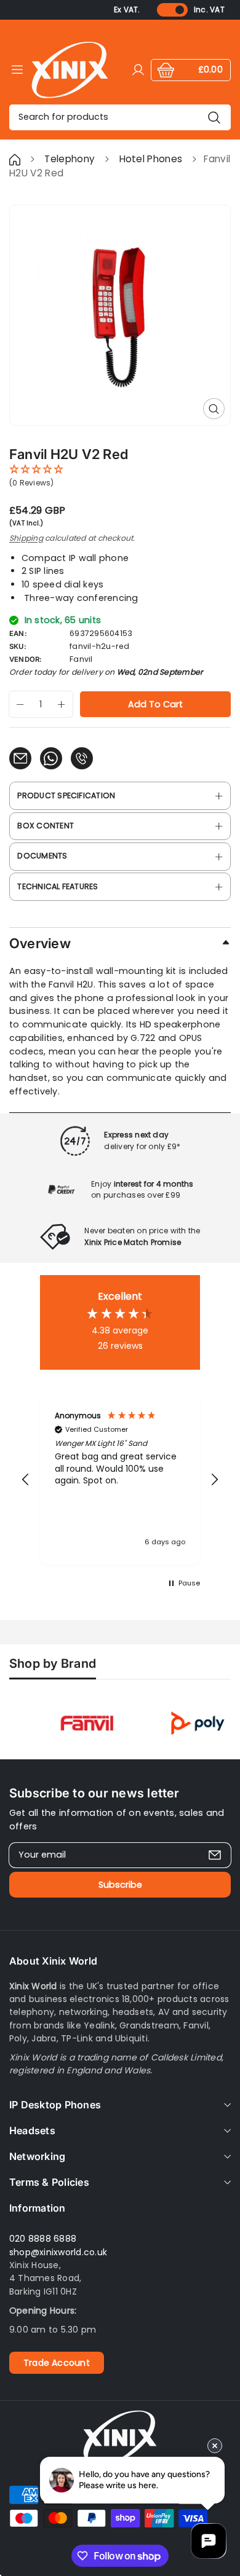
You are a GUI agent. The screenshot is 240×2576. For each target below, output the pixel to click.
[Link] (70, 70)
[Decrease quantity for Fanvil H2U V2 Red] (17, 704)
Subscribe (120, 1885)
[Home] (16, 159)
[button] (26, 1480)
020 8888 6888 (43, 2239)
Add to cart (155, 704)
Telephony (70, 159)
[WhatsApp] (51, 758)
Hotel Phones (152, 159)
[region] (120, 1479)
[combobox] (120, 117)
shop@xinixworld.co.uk (58, 2252)
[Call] (82, 758)
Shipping (26, 538)
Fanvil (81, 659)
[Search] (214, 117)
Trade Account (57, 2363)
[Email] (20, 758)
